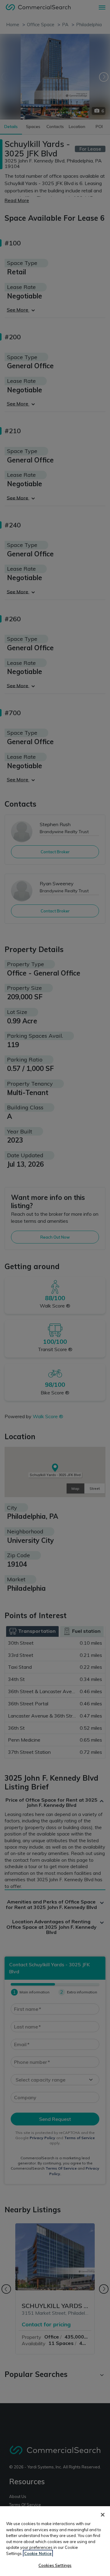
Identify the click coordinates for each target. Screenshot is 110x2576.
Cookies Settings (55, 2565)
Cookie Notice (38, 2553)
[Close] (103, 2515)
